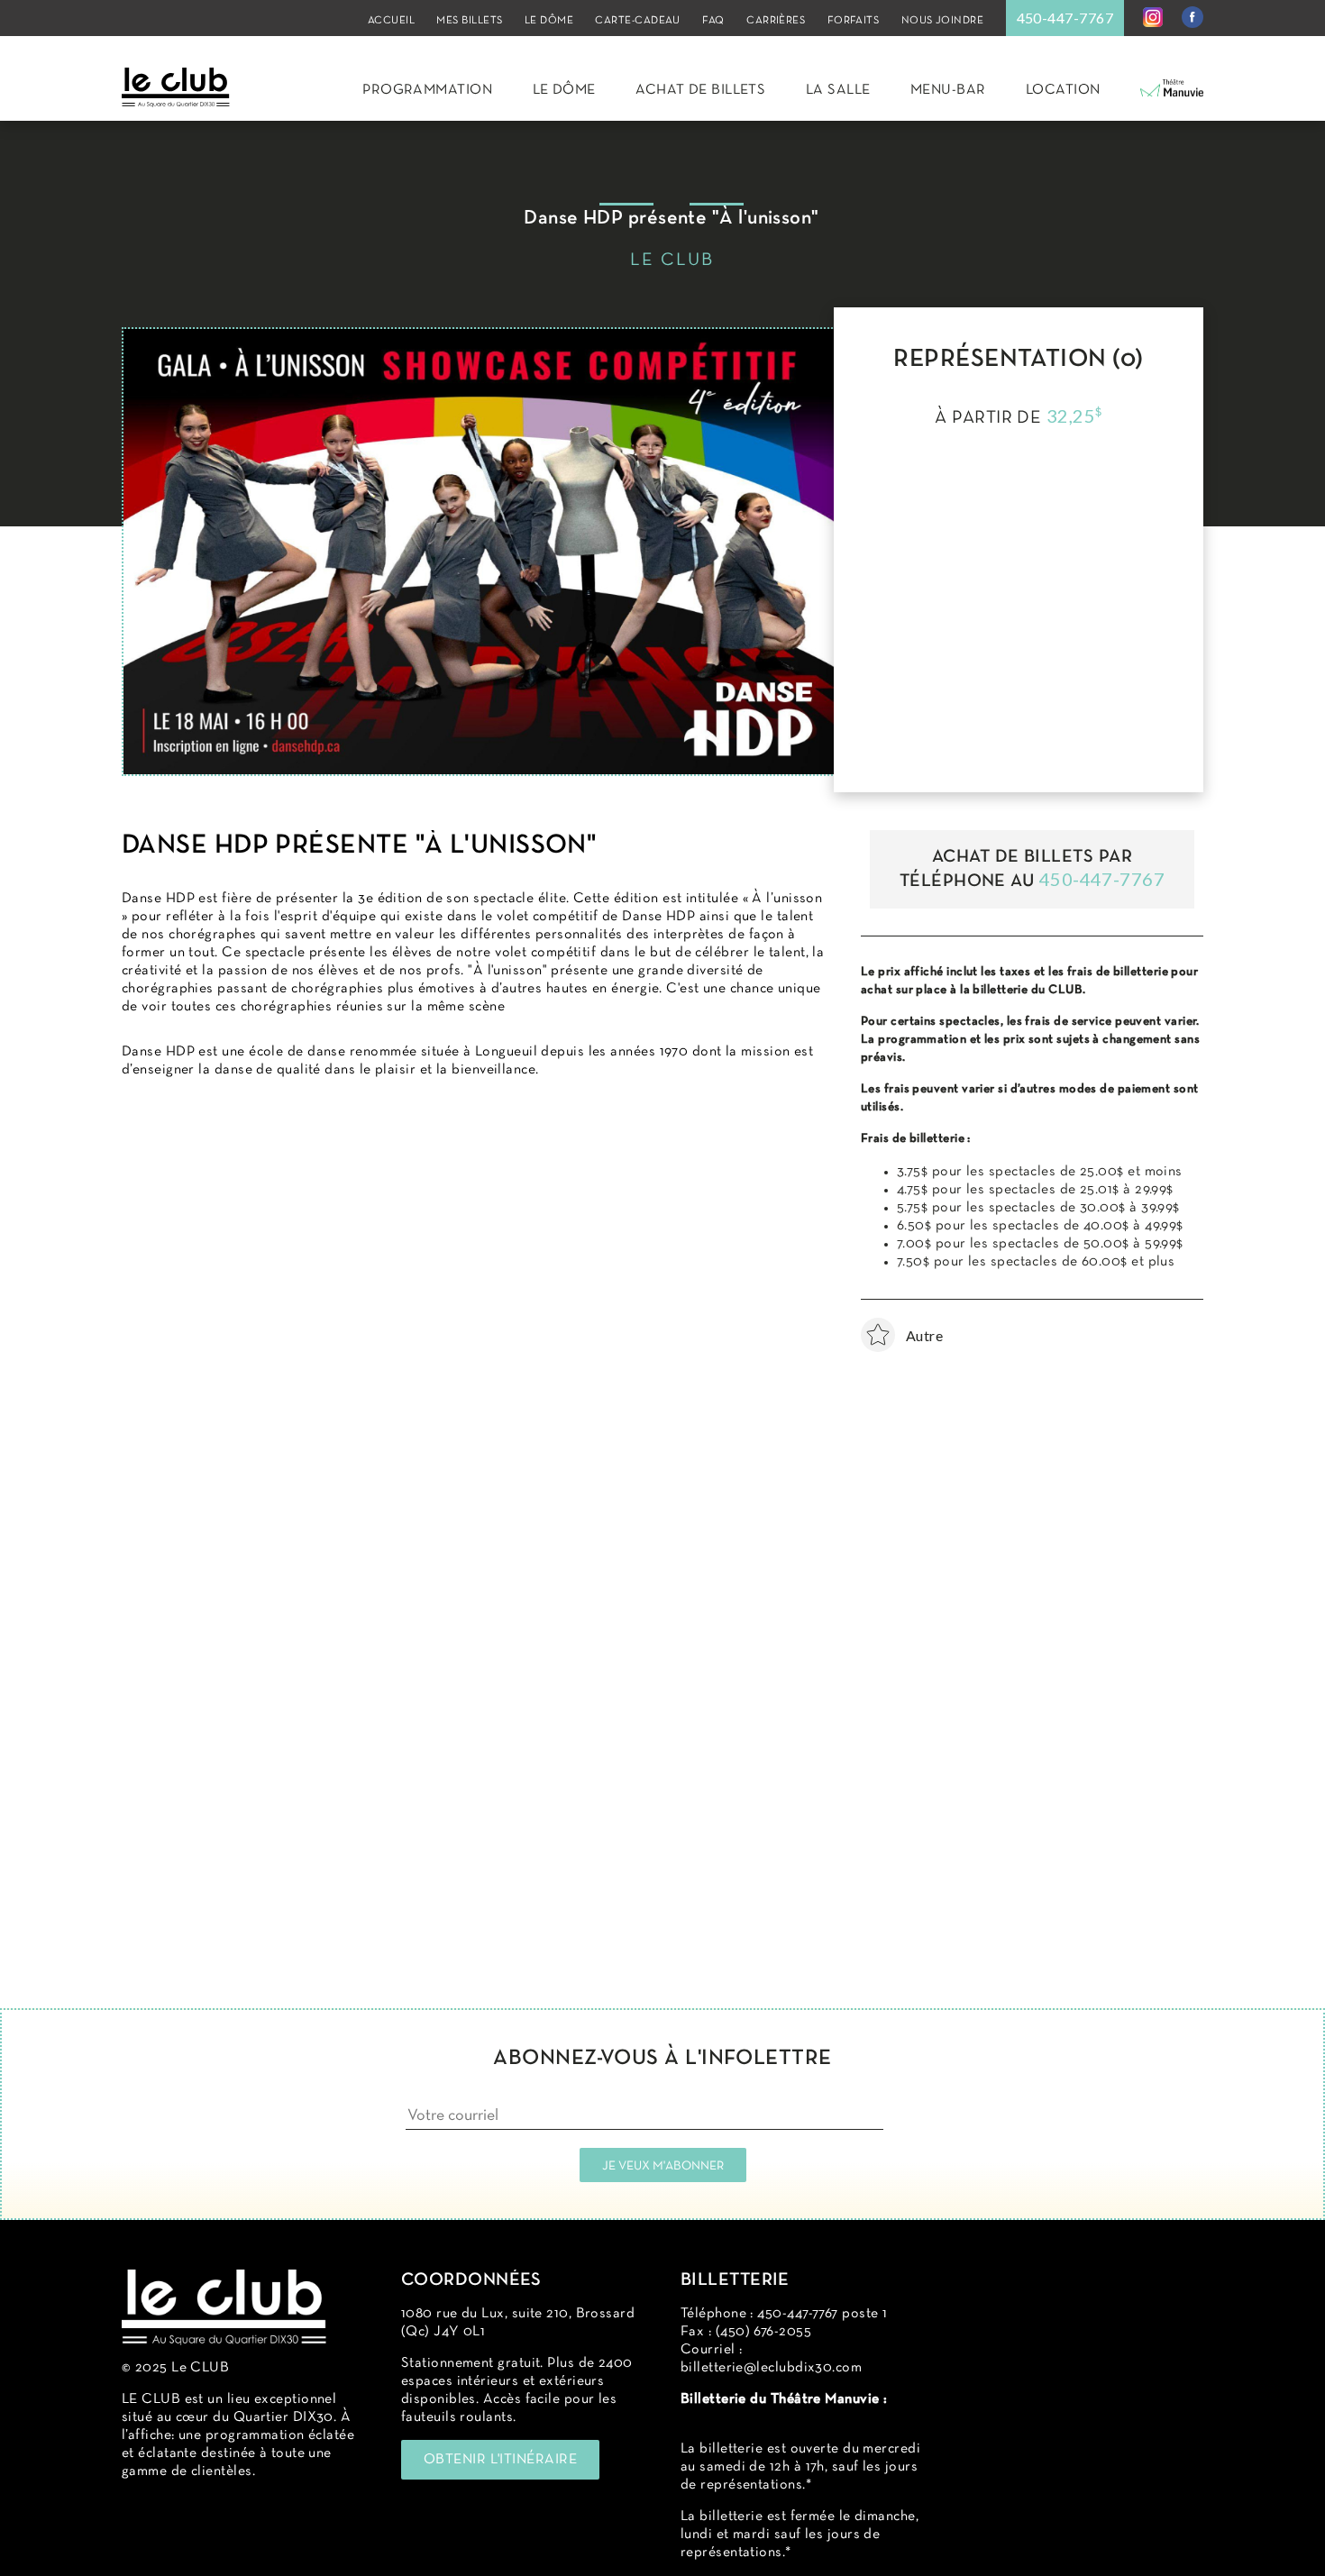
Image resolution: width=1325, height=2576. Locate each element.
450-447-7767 (1065, 18)
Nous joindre (942, 21)
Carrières (776, 21)
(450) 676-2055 (763, 2332)
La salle (838, 90)
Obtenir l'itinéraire (500, 2460)
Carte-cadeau (637, 21)
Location (1063, 90)
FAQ (713, 21)
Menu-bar (948, 90)
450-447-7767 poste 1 (822, 2314)
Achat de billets (700, 90)
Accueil (391, 21)
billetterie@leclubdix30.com (771, 2368)
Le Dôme (549, 21)
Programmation (427, 90)
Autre (883, 1335)
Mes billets (469, 21)
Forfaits (854, 21)
